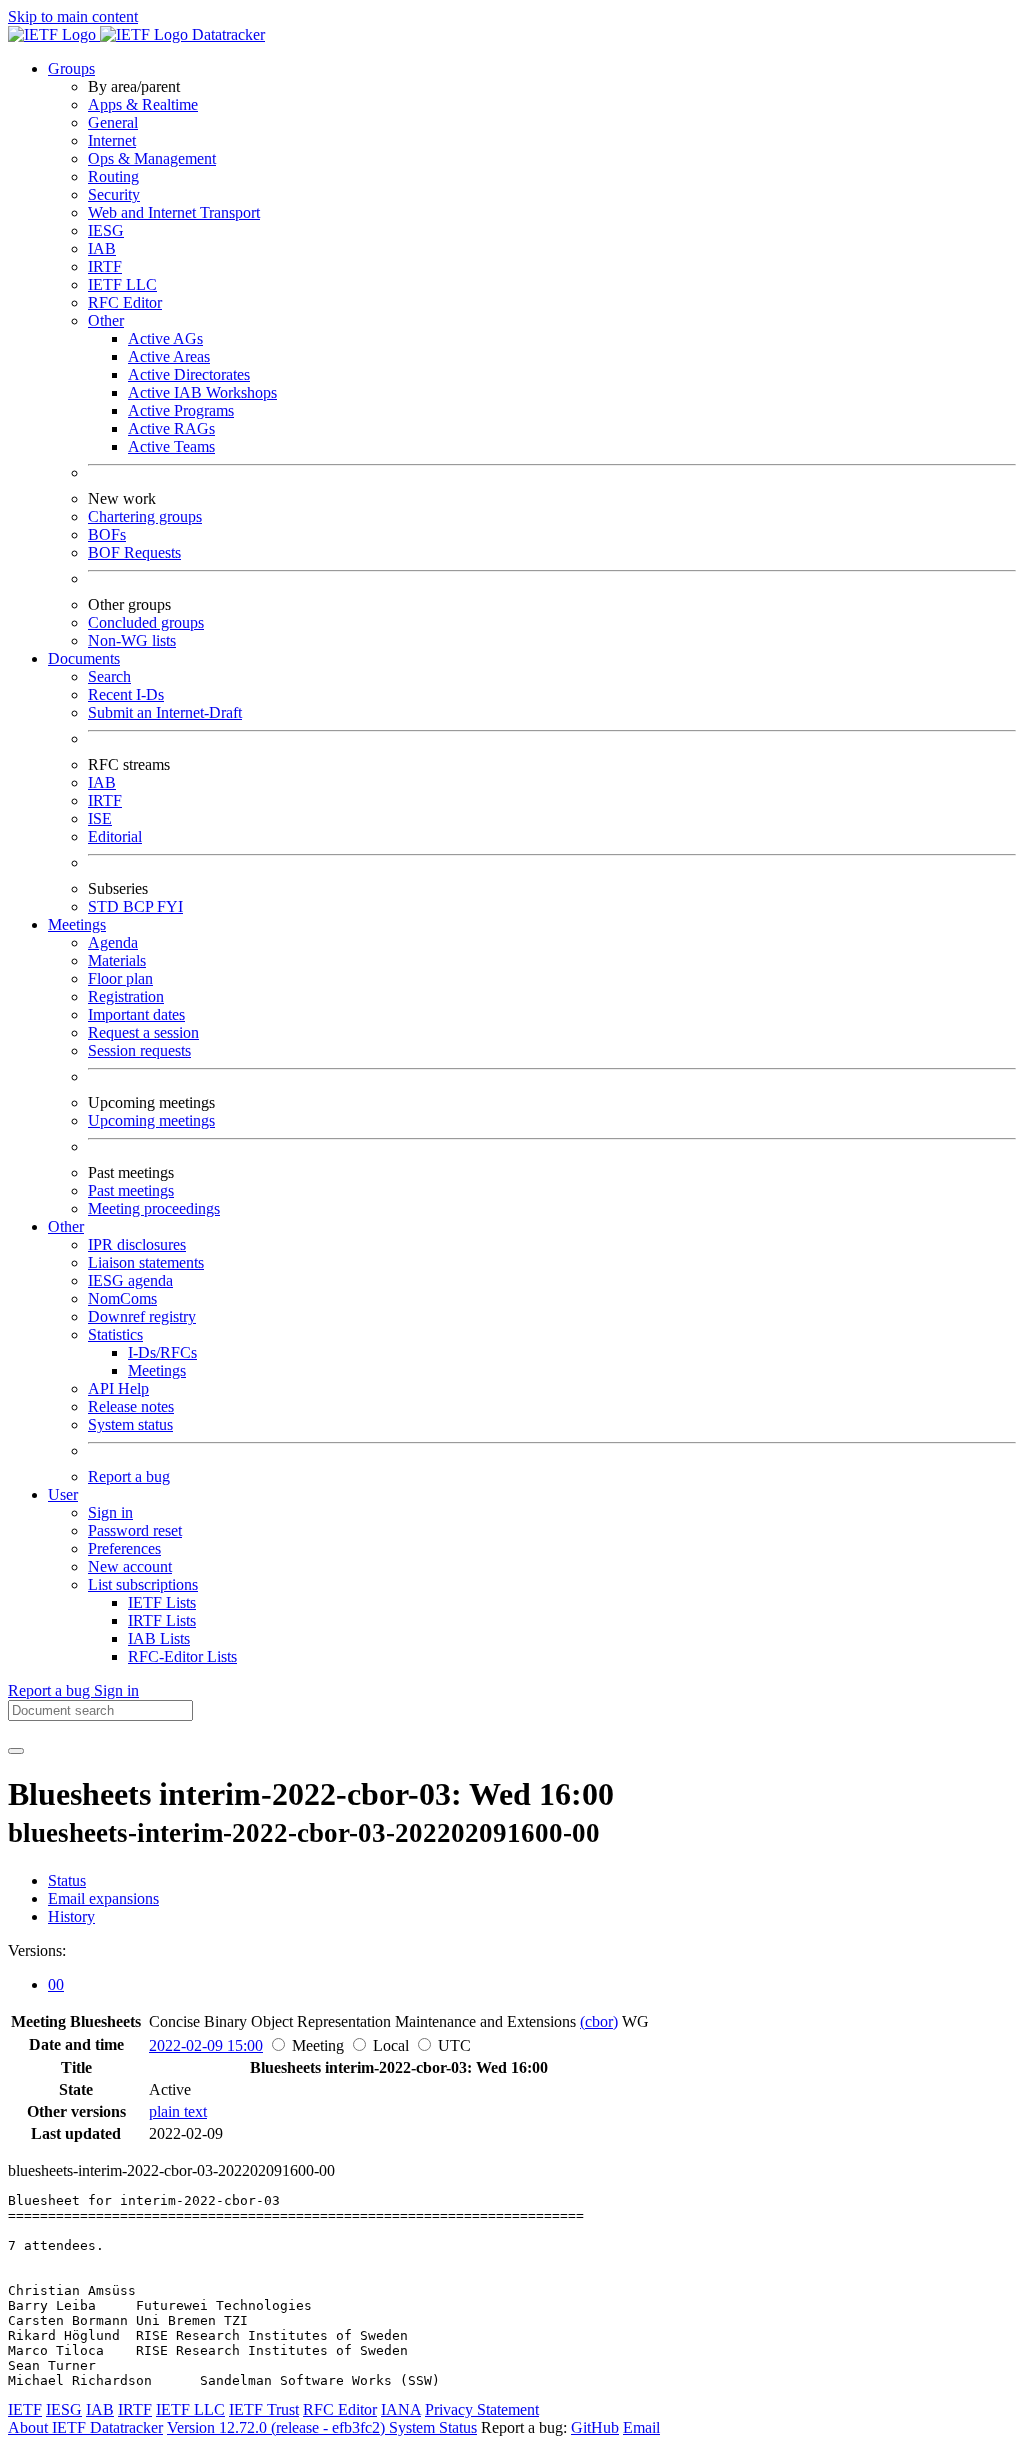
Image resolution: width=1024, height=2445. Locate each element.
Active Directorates (189, 374)
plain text (178, 2111)
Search (109, 676)
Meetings (157, 1370)
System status (130, 1424)
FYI (170, 906)
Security (114, 194)
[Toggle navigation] (16, 1751)
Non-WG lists (132, 640)
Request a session (143, 1032)
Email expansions (103, 1898)
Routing (113, 176)
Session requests (139, 1050)
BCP (140, 906)
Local (391, 2045)
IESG (106, 230)
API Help (118, 1388)
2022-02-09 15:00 (206, 2045)
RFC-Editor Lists (182, 1656)
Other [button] (66, 1226)
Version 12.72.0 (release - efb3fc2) (278, 2427)
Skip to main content (73, 16)
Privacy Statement (482, 2409)
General (113, 122)
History (71, 1916)
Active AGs (165, 338)
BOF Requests (134, 552)
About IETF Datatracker (85, 2427)
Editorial (115, 836)
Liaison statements (146, 1262)
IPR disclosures (137, 1244)
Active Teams (171, 446)
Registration (126, 996)
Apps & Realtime (143, 104)
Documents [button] (84, 658)
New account (130, 1566)
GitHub (595, 2427)
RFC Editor (125, 302)
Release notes (131, 1406)
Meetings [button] (77, 924)
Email (641, 2427)
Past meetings (131, 1190)
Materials (117, 960)
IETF (25, 2409)
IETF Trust (264, 2409)
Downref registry (142, 1316)
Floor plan (120, 978)
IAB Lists (159, 1638)
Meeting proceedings (154, 1208)
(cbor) (599, 2021)
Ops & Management (152, 158)
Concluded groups (146, 622)
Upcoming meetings (151, 1120)
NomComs (122, 1298)
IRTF (105, 266)
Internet (112, 140)
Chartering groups (145, 516)
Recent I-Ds (126, 694)
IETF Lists (162, 1602)
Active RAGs (171, 428)
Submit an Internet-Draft (165, 712)
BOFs (107, 534)
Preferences (124, 1548)
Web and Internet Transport (174, 212)
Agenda (113, 942)
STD (105, 906)
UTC (454, 2045)
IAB (102, 248)
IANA (401, 2409)
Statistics (115, 1334)
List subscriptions (143, 1584)
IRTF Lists (162, 1620)
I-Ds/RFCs (162, 1352)
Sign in (110, 1512)
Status (67, 1880)
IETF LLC (122, 284)
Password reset (135, 1530)
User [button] (63, 1494)
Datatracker (226, 34)
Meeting (318, 2045)
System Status (433, 2427)
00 (56, 1984)
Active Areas (169, 356)
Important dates (136, 1014)
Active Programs (181, 410)
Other (106, 320)
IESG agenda (130, 1280)
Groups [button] (71, 68)
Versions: (37, 1950)
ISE (100, 818)
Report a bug (129, 1476)
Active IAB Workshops (202, 392)
